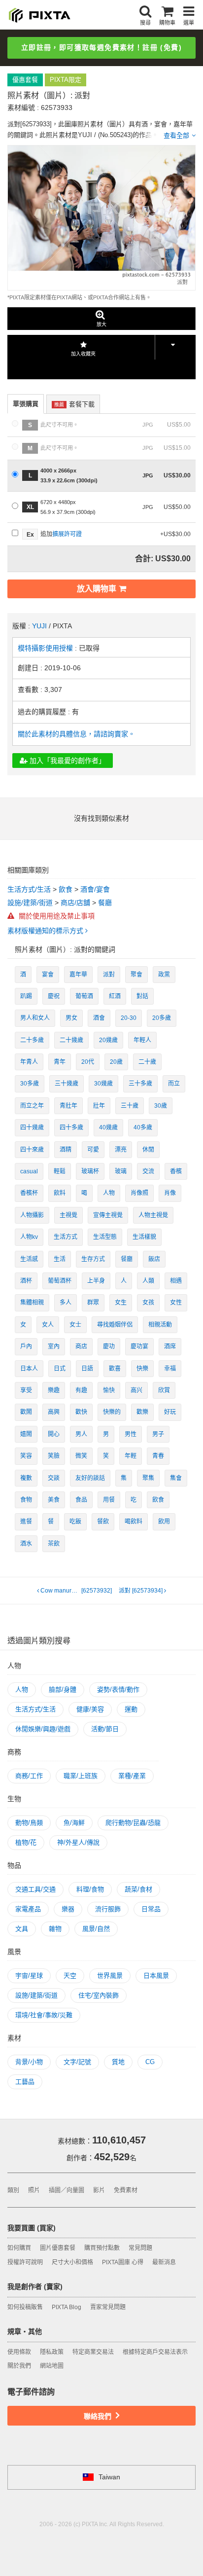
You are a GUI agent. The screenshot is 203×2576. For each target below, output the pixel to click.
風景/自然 (96, 1929)
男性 (131, 1434)
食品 (81, 1500)
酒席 (170, 1346)
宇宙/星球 (29, 1976)
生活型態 (105, 1237)
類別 (13, 2190)
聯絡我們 (99, 2416)
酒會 (99, 1018)
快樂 (142, 1369)
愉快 (109, 1390)
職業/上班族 (81, 1776)
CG (150, 2062)
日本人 (29, 1369)
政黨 (164, 975)
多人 (66, 1303)
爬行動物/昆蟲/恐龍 (133, 1823)
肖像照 (139, 1193)
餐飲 (103, 1522)
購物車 (167, 23)
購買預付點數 (102, 2248)
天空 (70, 1976)
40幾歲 (108, 1127)
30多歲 (30, 1084)
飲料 (60, 1193)
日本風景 (156, 1976)
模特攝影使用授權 (46, 648)
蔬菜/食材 (138, 1889)
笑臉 (54, 1456)
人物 (109, 1193)
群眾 (93, 1303)
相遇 (176, 1281)
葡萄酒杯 (60, 1281)
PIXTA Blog (67, 2307)
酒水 (26, 1544)
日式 (60, 1369)
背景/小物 (29, 2062)
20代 (88, 1062)
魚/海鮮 (74, 1823)
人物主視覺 (153, 1215)
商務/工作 (29, 1776)
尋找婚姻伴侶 (115, 1325)
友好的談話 (90, 1478)
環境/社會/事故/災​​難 (44, 2015)
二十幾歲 (71, 1040)
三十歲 (130, 1106)
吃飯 (75, 1522)
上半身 (96, 1281)
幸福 (170, 1369)
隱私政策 (52, 2352)
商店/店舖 (75, 903)
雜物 (55, 1929)
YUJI (39, 626)
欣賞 (164, 1390)
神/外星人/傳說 (78, 1842)
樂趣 (54, 1390)
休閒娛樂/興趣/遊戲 (43, 1729)
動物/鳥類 (29, 1823)
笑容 (26, 1456)
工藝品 (25, 2082)
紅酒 (115, 996)
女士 (75, 1325)
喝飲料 (134, 1522)
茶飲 (54, 1544)
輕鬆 (60, 1171)
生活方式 (66, 1237)
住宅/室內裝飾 (99, 1995)
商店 (81, 1346)
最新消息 (164, 2262)
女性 (176, 1303)
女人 (48, 1325)
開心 (54, 1434)
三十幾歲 (67, 1084)
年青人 (29, 1062)
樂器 (68, 1909)
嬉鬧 (26, 1434)
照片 (34, 2190)
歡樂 (142, 1412)
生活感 (29, 1259)
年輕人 (142, 1040)
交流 (148, 1171)
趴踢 (26, 996)
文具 (22, 1929)
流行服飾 (108, 1909)
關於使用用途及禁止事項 (56, 916)
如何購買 (19, 2248)
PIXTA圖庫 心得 (123, 2262)
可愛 (93, 1150)
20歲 (116, 1062)
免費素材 (126, 2190)
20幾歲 (108, 1040)
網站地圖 (52, 2366)
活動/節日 (105, 1729)
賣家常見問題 (108, 2307)
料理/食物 (90, 1889)
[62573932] (77, 1591)
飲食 (66, 889)
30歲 (161, 1106)
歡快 (81, 1412)
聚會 (136, 975)
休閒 (148, 1150)
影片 (99, 2190)
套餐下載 (74, 404)
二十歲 (147, 1062)
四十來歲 (32, 1150)
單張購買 (26, 404)
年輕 (131, 1456)
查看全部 (176, 135)
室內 (54, 1346)
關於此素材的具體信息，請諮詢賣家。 (76, 734)
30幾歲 (103, 1084)
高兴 (136, 1390)
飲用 (164, 1522)
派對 (109, 975)
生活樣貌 (144, 1237)
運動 (131, 1709)
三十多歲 (140, 1084)
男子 (158, 1434)
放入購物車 (97, 589)
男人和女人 (35, 1018)
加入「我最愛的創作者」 (67, 761)
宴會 (48, 975)
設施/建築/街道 (30, 903)
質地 (118, 2062)
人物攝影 (32, 1215)
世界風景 (110, 1976)
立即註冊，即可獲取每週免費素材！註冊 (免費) (101, 47)
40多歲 (143, 1127)
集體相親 (32, 1303)
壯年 (99, 1106)
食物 (26, 1500)
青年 (60, 1062)
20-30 (129, 1018)
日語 (87, 1369)
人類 (148, 1281)
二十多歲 (32, 1040)
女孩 (148, 1303)
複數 (26, 1478)
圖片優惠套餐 (58, 2248)
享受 (26, 1390)
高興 (54, 1412)
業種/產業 (132, 1776)
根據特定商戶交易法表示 (155, 2352)
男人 (81, 1434)
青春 (158, 1456)
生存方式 (93, 1259)
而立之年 (32, 1106)
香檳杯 (29, 1193)
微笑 (81, 1456)
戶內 (26, 1346)
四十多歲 (71, 1127)
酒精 (66, 1150)
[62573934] (141, 1591)
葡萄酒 (84, 996)
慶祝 (54, 996)
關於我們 (19, 2366)
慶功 (109, 1346)
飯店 (154, 1259)
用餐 (109, 1500)
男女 (71, 1018)
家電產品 (28, 1909)
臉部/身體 (63, 1689)
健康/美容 (90, 1709)
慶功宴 (139, 1346)
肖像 (170, 1193)
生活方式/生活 (29, 889)
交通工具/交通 (35, 1889)
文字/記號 (77, 2062)
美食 (54, 1500)
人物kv (29, 1237)
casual (29, 1171)
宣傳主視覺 (108, 1215)
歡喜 (115, 1369)
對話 (142, 996)
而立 (174, 1084)
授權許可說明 (25, 2262)
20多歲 (162, 1018)
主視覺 (68, 1215)
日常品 (151, 1909)
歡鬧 (26, 1412)
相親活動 (160, 1325)
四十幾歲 (32, 1127)
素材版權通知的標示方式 (46, 931)
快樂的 (112, 1412)
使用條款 (19, 2352)
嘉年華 (78, 975)
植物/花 (26, 1842)
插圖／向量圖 (67, 2190)
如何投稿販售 (25, 2307)
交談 (54, 1478)
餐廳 (105, 903)
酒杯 (26, 1281)
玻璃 (121, 1171)
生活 (60, 1259)
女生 (121, 1303)
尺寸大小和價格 (72, 2262)
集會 (176, 1478)
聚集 (148, 1478)
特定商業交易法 (93, 2352)
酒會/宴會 (95, 889)
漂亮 (121, 1150)
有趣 (81, 1390)
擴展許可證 (67, 534)
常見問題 (140, 2248)
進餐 (26, 1522)
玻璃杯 (90, 1171)
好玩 (170, 1412)
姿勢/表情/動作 (118, 1689)
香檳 (176, 1171)
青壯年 (68, 1106)
